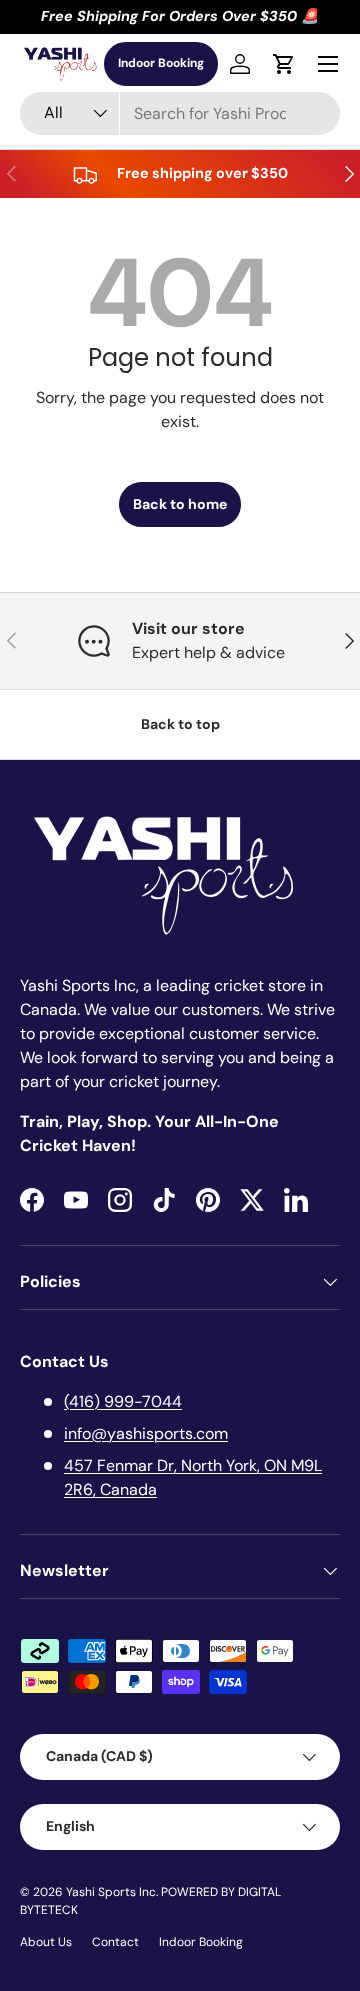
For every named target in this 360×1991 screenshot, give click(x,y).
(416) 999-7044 (123, 1401)
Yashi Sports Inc (111, 1892)
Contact (115, 1942)
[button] (284, 64)
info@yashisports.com (146, 1433)
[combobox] (180, 113)
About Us (46, 1942)
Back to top (180, 724)
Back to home (180, 504)
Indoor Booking (161, 63)
